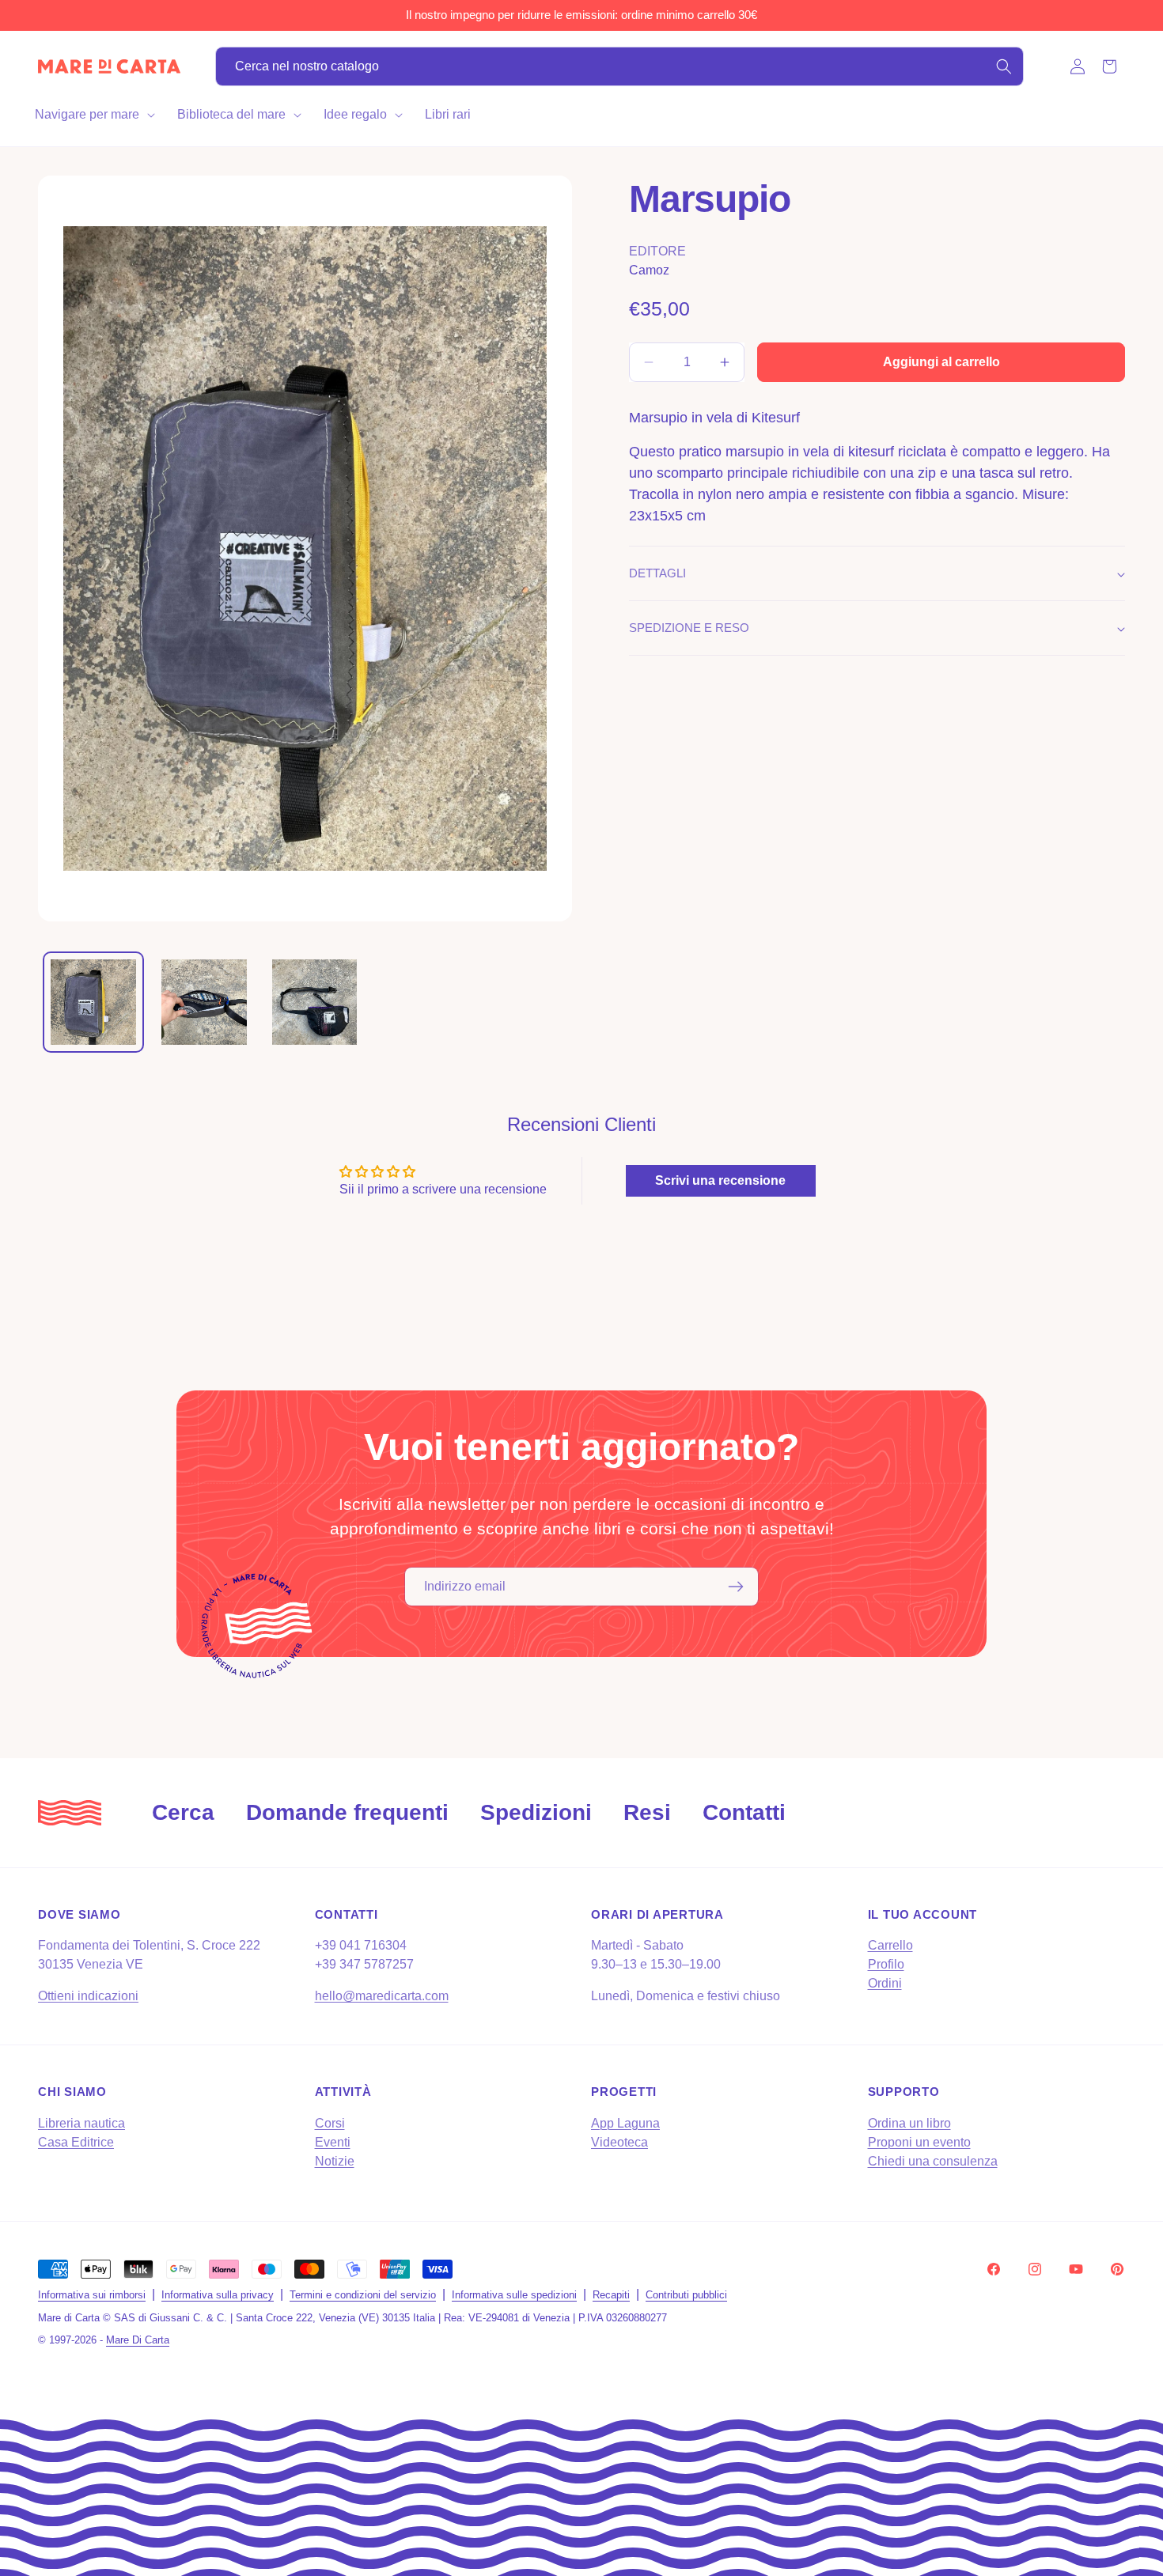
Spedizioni (536, 1812)
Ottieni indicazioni (88, 1997)
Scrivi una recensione (720, 1180)
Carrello (890, 1946)
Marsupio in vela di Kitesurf (714, 418)
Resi (647, 1812)
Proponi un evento (919, 2141)
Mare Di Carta (138, 2340)
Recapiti (611, 2295)
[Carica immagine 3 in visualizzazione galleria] (315, 1002)
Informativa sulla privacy (218, 2295)
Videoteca (619, 2141)
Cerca (183, 1812)
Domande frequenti (347, 1812)
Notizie (335, 2160)
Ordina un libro (909, 2122)
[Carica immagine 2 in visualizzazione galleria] (204, 1002)
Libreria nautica (81, 2122)
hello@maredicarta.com (382, 1997)
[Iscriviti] (736, 1587)
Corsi (330, 2122)
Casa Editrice (76, 2141)
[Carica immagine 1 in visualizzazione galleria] (93, 1002)
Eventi (333, 2141)
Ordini (885, 1984)
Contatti (744, 1812)
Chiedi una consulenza (933, 2160)
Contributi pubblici (686, 2295)
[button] (93, 115)
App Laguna (625, 2122)
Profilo (886, 1965)
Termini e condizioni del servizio (363, 2295)
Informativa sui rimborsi (92, 2295)
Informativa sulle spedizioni (514, 2295)
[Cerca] (1004, 66)
